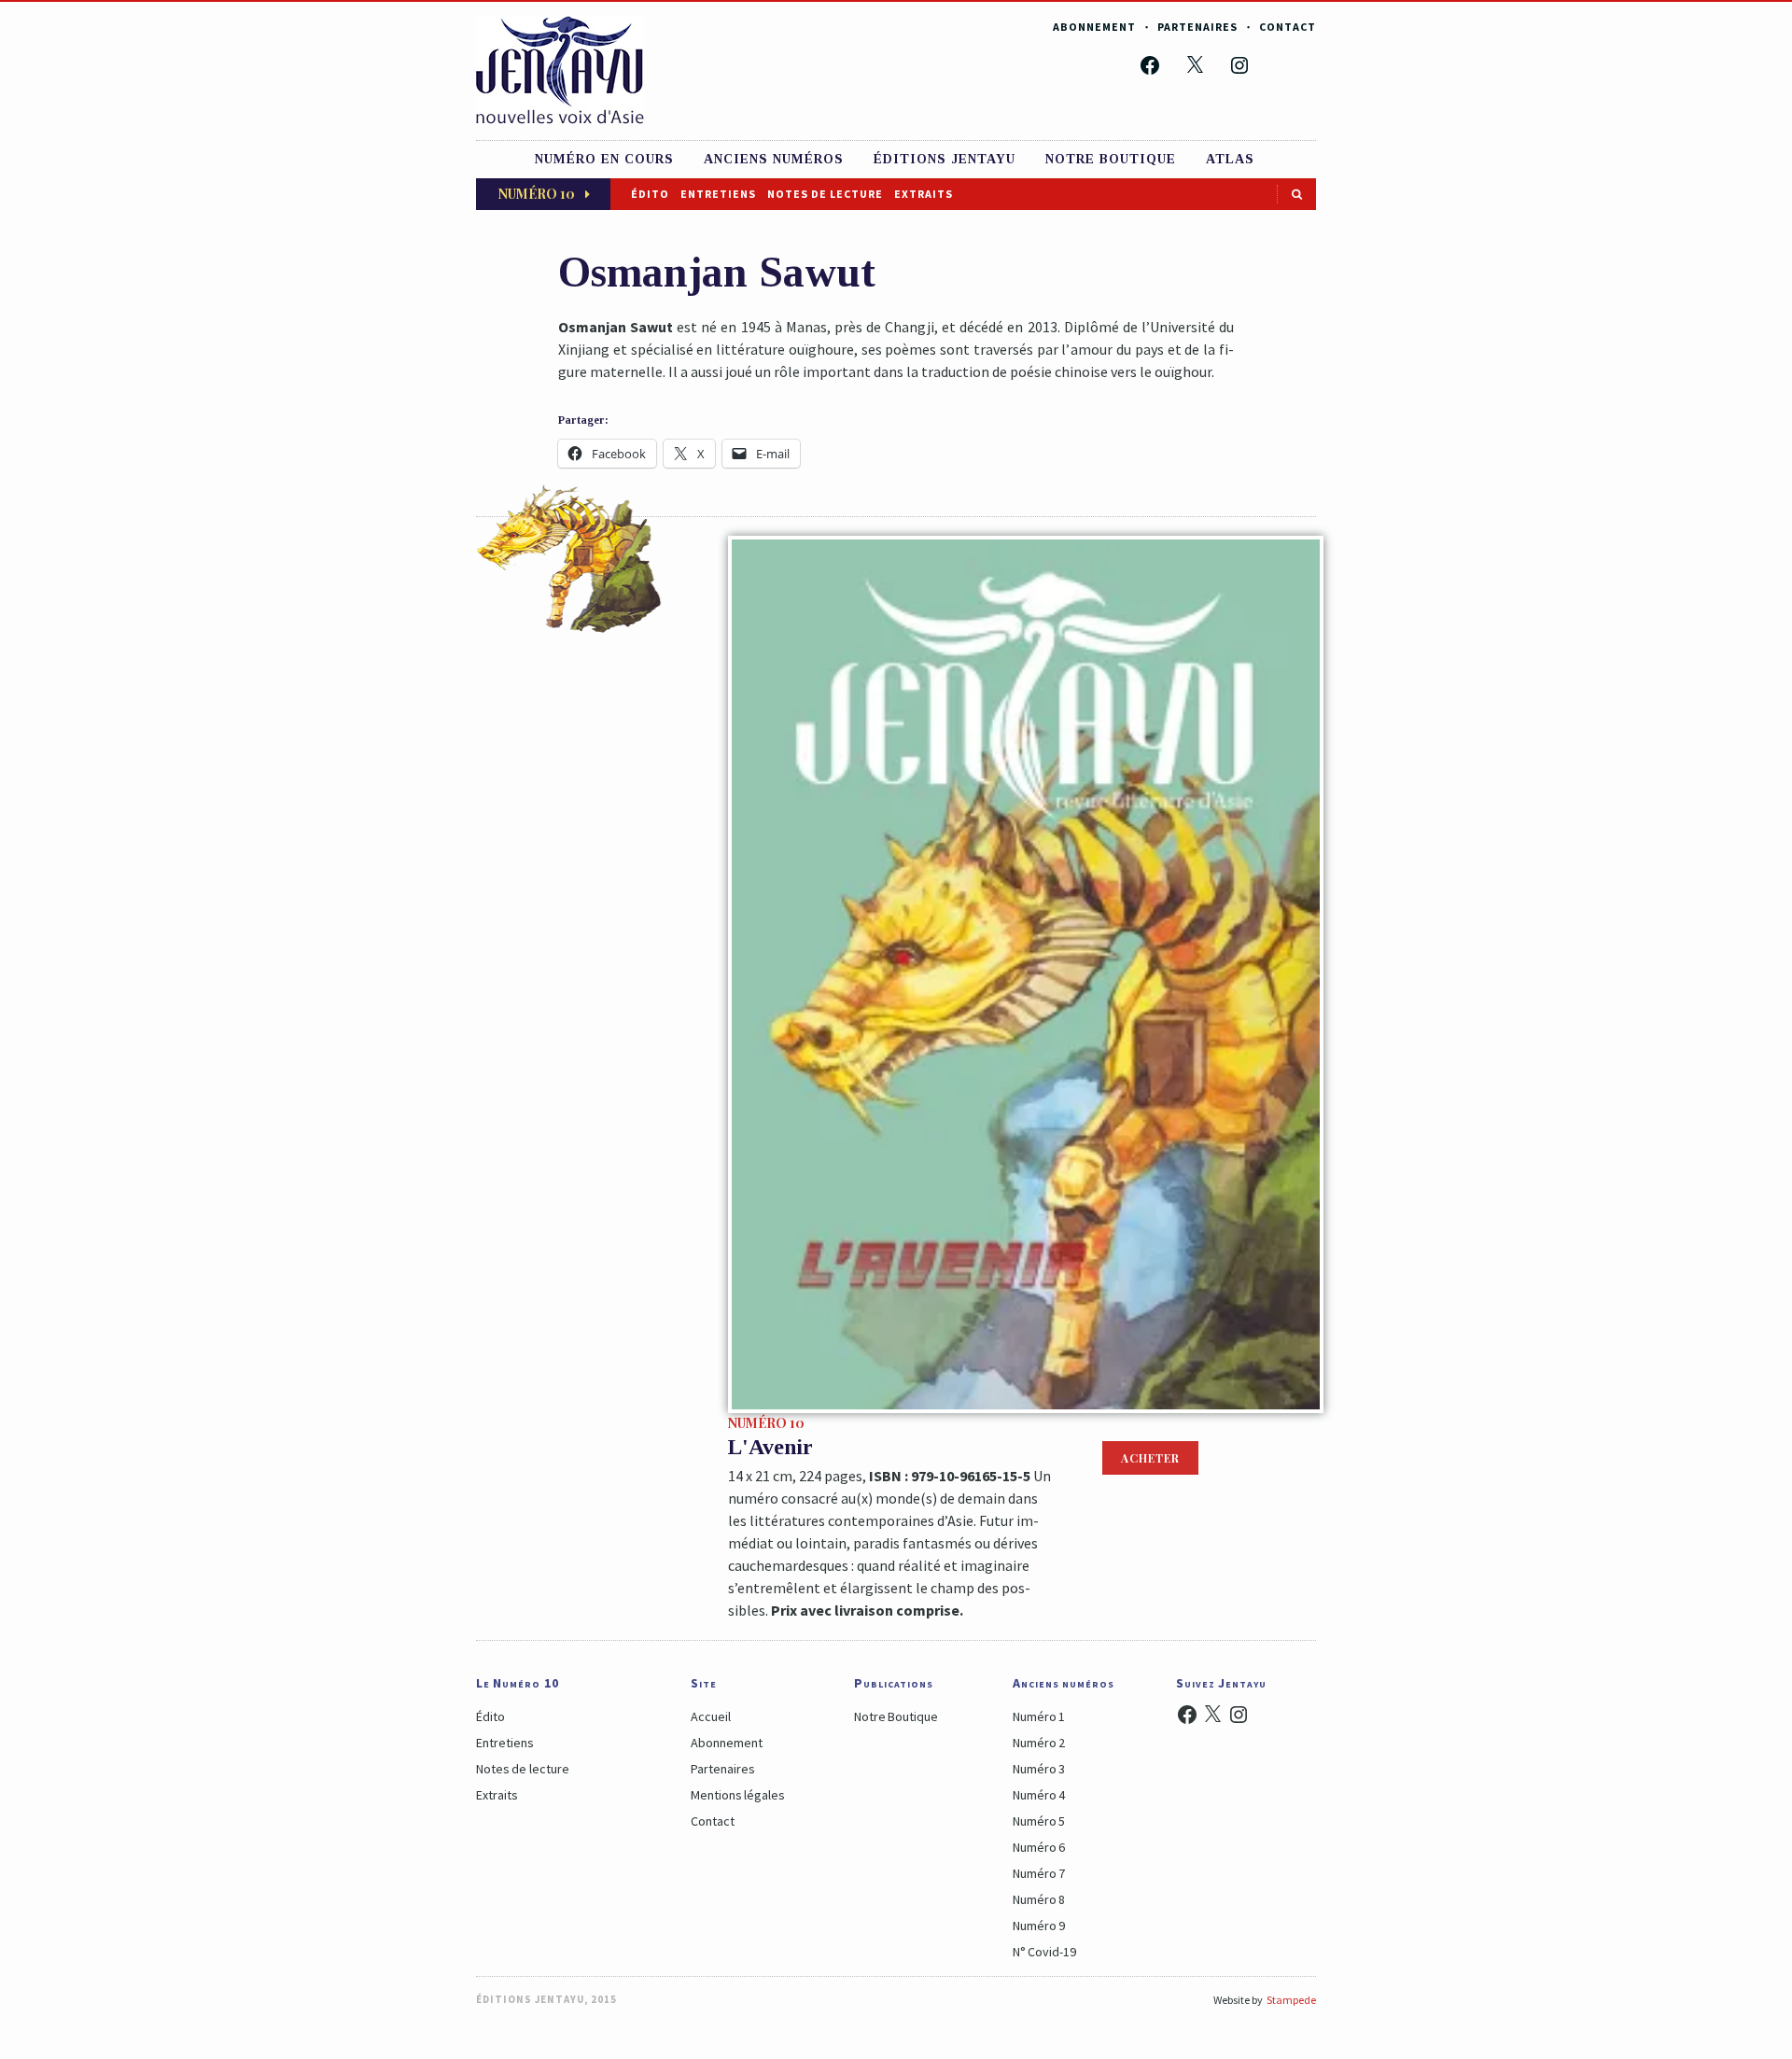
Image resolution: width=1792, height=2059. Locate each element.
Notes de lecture (825, 194)
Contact (1288, 27)
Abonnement (1094, 27)
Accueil (711, 1716)
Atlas (1230, 159)
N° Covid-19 (1044, 1952)
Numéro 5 (1039, 1821)
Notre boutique (1111, 159)
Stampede (1291, 2000)
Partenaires (1197, 27)
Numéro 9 (1039, 1926)
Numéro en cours (604, 159)
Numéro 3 (1039, 1769)
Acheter (1150, 1458)
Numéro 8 (1039, 1899)
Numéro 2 (1039, 1743)
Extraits (924, 194)
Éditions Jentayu (945, 159)
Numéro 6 (1039, 1847)
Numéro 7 (1039, 1873)
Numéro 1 (1039, 1716)
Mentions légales (738, 1795)
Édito (650, 194)
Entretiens (718, 194)
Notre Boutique (896, 1716)
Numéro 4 (1039, 1795)
